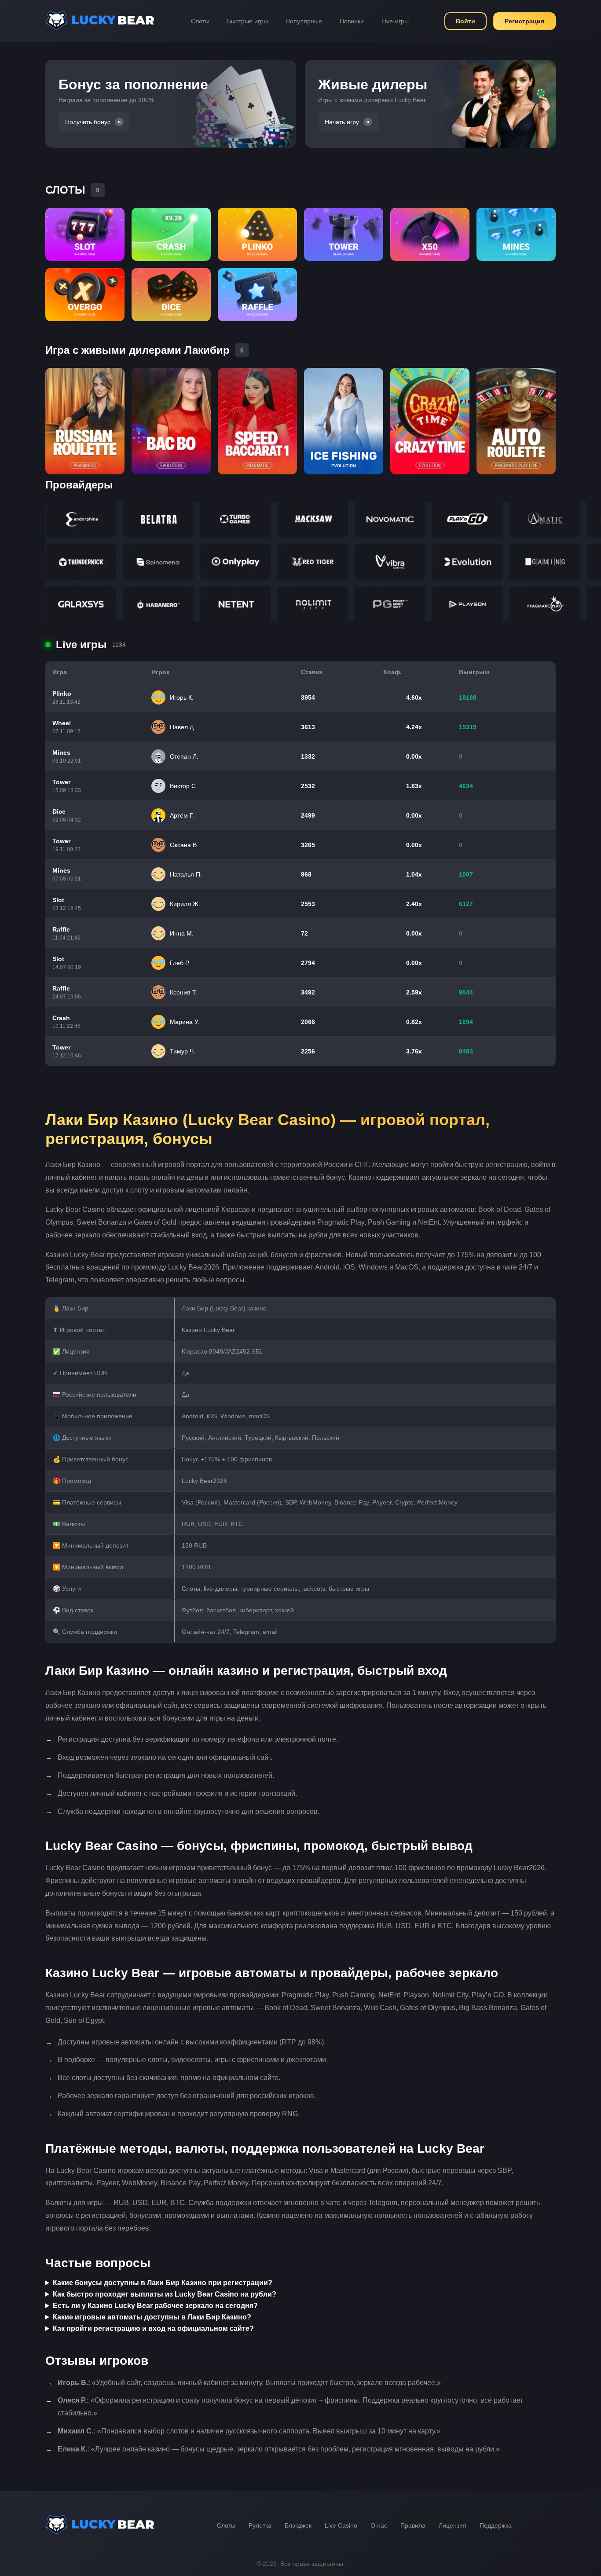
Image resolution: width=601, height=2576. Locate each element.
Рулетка (260, 2525)
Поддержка (496, 2525)
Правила (413, 2525)
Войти (465, 21)
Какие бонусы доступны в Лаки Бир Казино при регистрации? (163, 2283)
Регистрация (524, 21)
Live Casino (341, 2525)
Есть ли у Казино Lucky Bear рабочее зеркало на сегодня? (155, 2306)
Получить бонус (88, 122)
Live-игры (395, 21)
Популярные (304, 21)
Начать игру (342, 122)
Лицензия (453, 2525)
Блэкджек (298, 2525)
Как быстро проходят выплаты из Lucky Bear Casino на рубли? (165, 2294)
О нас (379, 2525)
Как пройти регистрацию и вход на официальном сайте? (153, 2328)
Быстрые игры (247, 21)
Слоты (200, 21)
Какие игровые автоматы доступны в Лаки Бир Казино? (152, 2317)
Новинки (352, 21)
